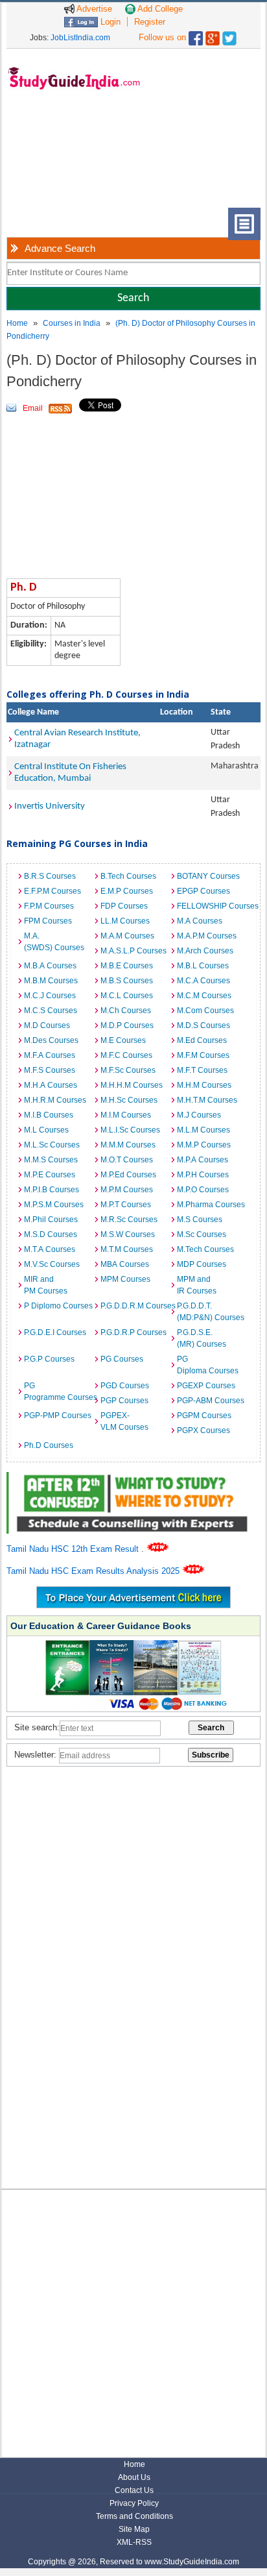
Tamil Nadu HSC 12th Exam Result (74, 1549)
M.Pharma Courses (211, 1205)
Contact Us (134, 2490)
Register (150, 22)
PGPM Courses (204, 1416)
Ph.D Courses (49, 1445)
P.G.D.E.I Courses (55, 1332)
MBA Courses (125, 1264)
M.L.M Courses (203, 1130)
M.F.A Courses (50, 1055)
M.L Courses (46, 1130)
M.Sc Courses (202, 1234)
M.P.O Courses (203, 1190)
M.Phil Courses (51, 1220)
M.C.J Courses (50, 996)
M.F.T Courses (202, 1070)
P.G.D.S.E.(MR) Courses (202, 1338)
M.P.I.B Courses (52, 1190)
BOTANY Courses (208, 876)
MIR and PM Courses (46, 1285)
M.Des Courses (51, 1040)
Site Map (134, 2529)
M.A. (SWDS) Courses (54, 942)
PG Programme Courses (59, 1392)
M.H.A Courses (51, 1085)
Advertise (93, 9)
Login (109, 22)
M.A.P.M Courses (207, 936)
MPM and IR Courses (197, 1285)
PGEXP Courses (206, 1386)
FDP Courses (124, 906)
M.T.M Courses (127, 1249)
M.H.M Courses (204, 1085)
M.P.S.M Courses (54, 1205)
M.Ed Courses (202, 1040)
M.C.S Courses (51, 1011)
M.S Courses (200, 1220)
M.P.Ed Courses (128, 1175)
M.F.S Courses (50, 1070)
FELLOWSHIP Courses (212, 906)
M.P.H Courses (203, 1175)
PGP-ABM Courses (211, 1401)
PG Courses (122, 1359)
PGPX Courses (203, 1430)
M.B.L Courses (203, 966)
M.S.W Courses (128, 1234)
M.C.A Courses (203, 981)
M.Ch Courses (126, 1011)
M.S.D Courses (51, 1234)
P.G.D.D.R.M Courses (135, 1306)
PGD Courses (125, 1386)
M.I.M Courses (126, 1115)
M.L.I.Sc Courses (130, 1130)
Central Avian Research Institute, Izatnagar (77, 739)
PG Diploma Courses (208, 1365)
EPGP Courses (203, 891)
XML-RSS (134, 2542)
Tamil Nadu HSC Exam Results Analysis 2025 (94, 1571)
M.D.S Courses (203, 1025)
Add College (159, 9)
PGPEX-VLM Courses (124, 1421)
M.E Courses (123, 1040)
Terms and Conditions (134, 2516)
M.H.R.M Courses (55, 1100)
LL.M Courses (125, 921)
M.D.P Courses (127, 1025)
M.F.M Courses (203, 1055)
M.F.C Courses (126, 1055)
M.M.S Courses (51, 1160)
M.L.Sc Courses (52, 1145)
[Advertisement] (65, 159)
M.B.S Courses (127, 981)
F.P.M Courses (49, 906)
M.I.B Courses (49, 1115)
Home (17, 323)
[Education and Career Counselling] (133, 1479)
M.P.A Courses (203, 1160)
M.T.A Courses (50, 1249)
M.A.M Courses (127, 936)
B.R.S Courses (50, 876)
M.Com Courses (205, 1011)
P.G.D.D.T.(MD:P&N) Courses (211, 1312)
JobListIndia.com (80, 38)
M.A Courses (200, 921)
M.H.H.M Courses (132, 1085)
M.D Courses (47, 1025)
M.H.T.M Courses (207, 1100)
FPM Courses (48, 921)
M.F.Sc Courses (128, 1070)
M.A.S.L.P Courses (133, 951)
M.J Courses (199, 1115)
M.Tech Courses (205, 1249)
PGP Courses (124, 1401)
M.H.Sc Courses (129, 1100)
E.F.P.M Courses (52, 891)
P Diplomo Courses (58, 1306)
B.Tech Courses (128, 876)
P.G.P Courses (49, 1359)
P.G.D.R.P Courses (133, 1332)
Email (33, 408)
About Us (134, 2477)
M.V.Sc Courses (52, 1264)
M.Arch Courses (205, 951)
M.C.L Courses (127, 996)
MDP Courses (202, 1264)
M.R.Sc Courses (129, 1220)
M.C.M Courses (204, 996)
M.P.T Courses (126, 1205)
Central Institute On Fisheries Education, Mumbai (70, 773)
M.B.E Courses (127, 966)
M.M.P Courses (204, 1145)
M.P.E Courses (50, 1175)
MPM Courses (125, 1279)
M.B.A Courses (50, 966)
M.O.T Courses (127, 1160)
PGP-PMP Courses (58, 1416)
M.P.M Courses (127, 1190)
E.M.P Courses (127, 891)
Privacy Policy (134, 2503)
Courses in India (72, 323)
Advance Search (60, 248)
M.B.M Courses (51, 981)
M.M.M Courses (128, 1145)
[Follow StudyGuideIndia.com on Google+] (213, 35)
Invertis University (50, 806)
